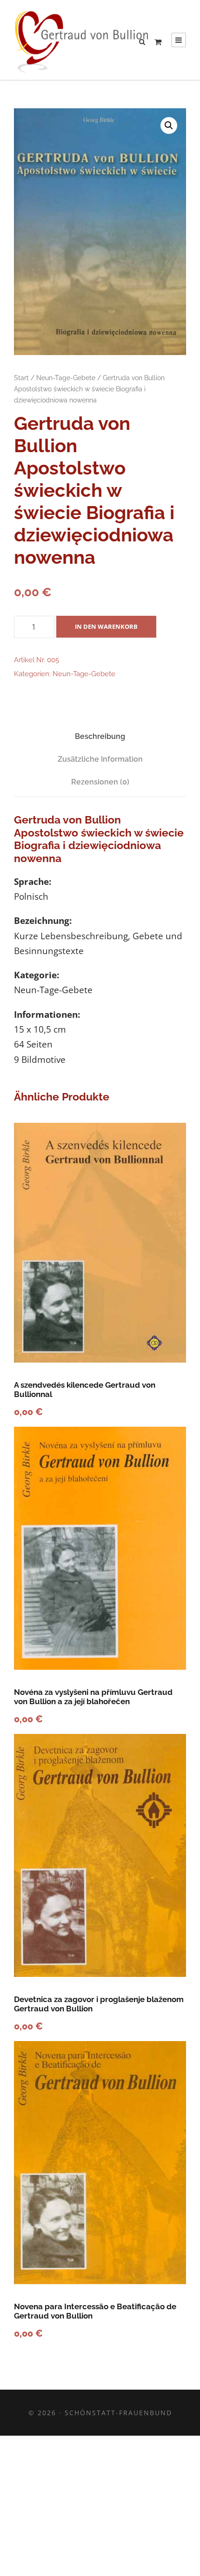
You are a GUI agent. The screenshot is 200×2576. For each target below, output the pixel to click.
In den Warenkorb (106, 626)
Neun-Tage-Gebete (66, 378)
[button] (169, 125)
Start (21, 378)
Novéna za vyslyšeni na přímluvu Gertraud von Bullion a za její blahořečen (93, 1697)
